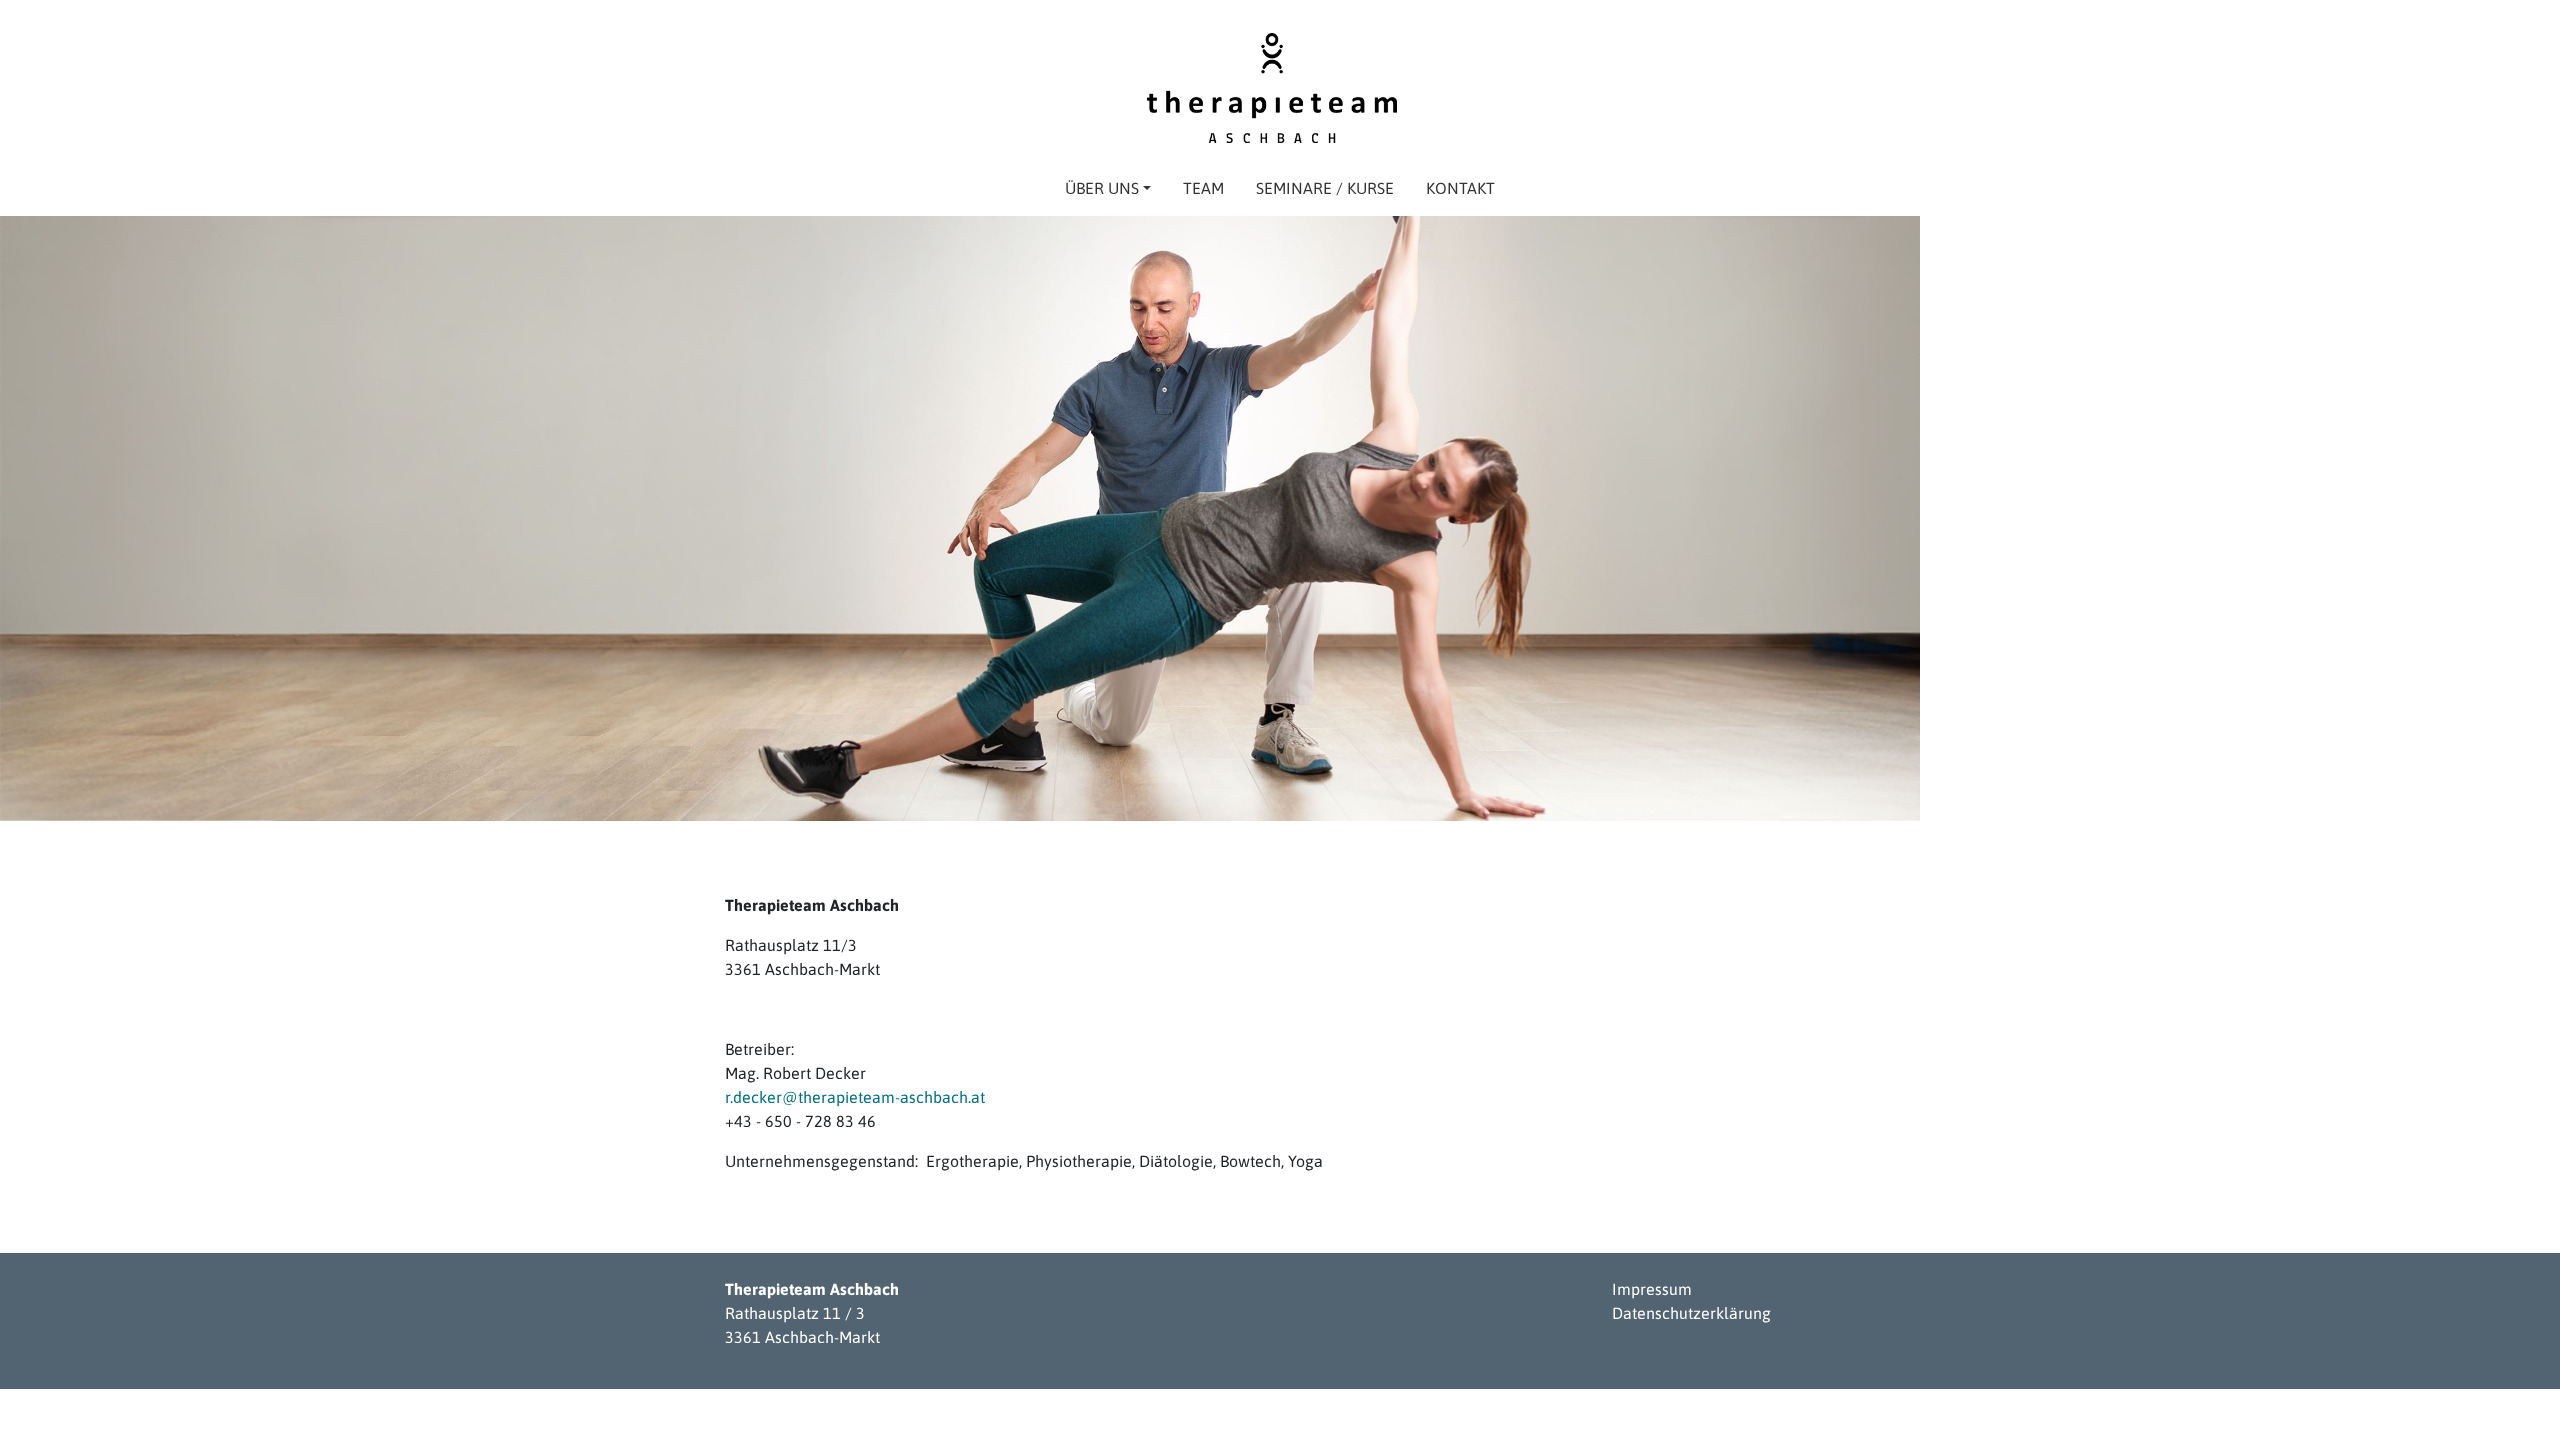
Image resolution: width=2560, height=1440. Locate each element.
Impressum (1652, 1289)
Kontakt (1460, 188)
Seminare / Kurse (1325, 188)
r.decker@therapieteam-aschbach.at (855, 1097)
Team (1203, 188)
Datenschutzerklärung (1691, 1313)
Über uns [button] (1102, 188)
